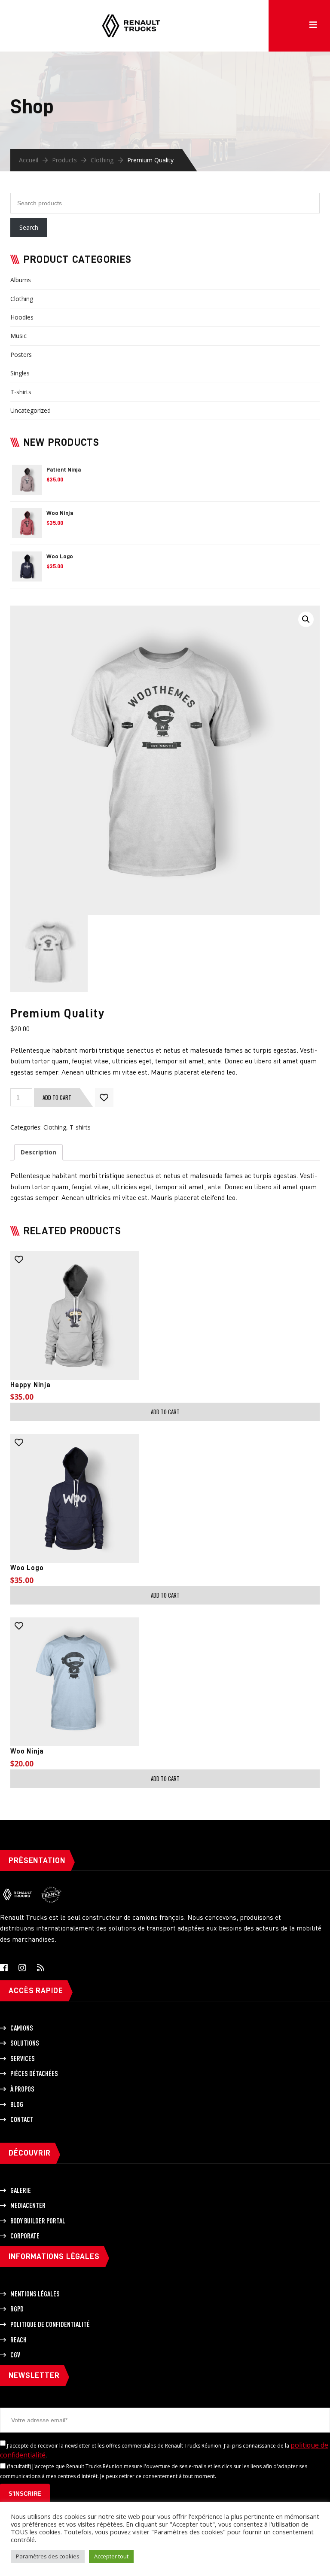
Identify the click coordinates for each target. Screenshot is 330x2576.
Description (38, 1152)
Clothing (102, 160)
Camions (22, 2028)
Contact (22, 2119)
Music (18, 336)
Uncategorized (31, 410)
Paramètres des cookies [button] (48, 2556)
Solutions (25, 2043)
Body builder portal (38, 2221)
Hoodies (22, 317)
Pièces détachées (34, 2074)
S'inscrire (25, 2494)
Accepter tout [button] (111, 2556)
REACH (18, 2340)
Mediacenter (28, 2205)
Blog (17, 2104)
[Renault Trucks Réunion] (131, 13)
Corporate (25, 2236)
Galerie (21, 2190)
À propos (22, 2089)
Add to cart (57, 1097)
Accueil (29, 160)
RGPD (17, 2309)
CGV (15, 2355)
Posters (21, 355)
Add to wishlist (104, 1098)
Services (23, 2058)
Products (64, 160)
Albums (21, 280)
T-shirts (21, 392)
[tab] (38, 1152)
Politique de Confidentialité (50, 2324)
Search (29, 227)
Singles (20, 373)
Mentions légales (35, 2294)
